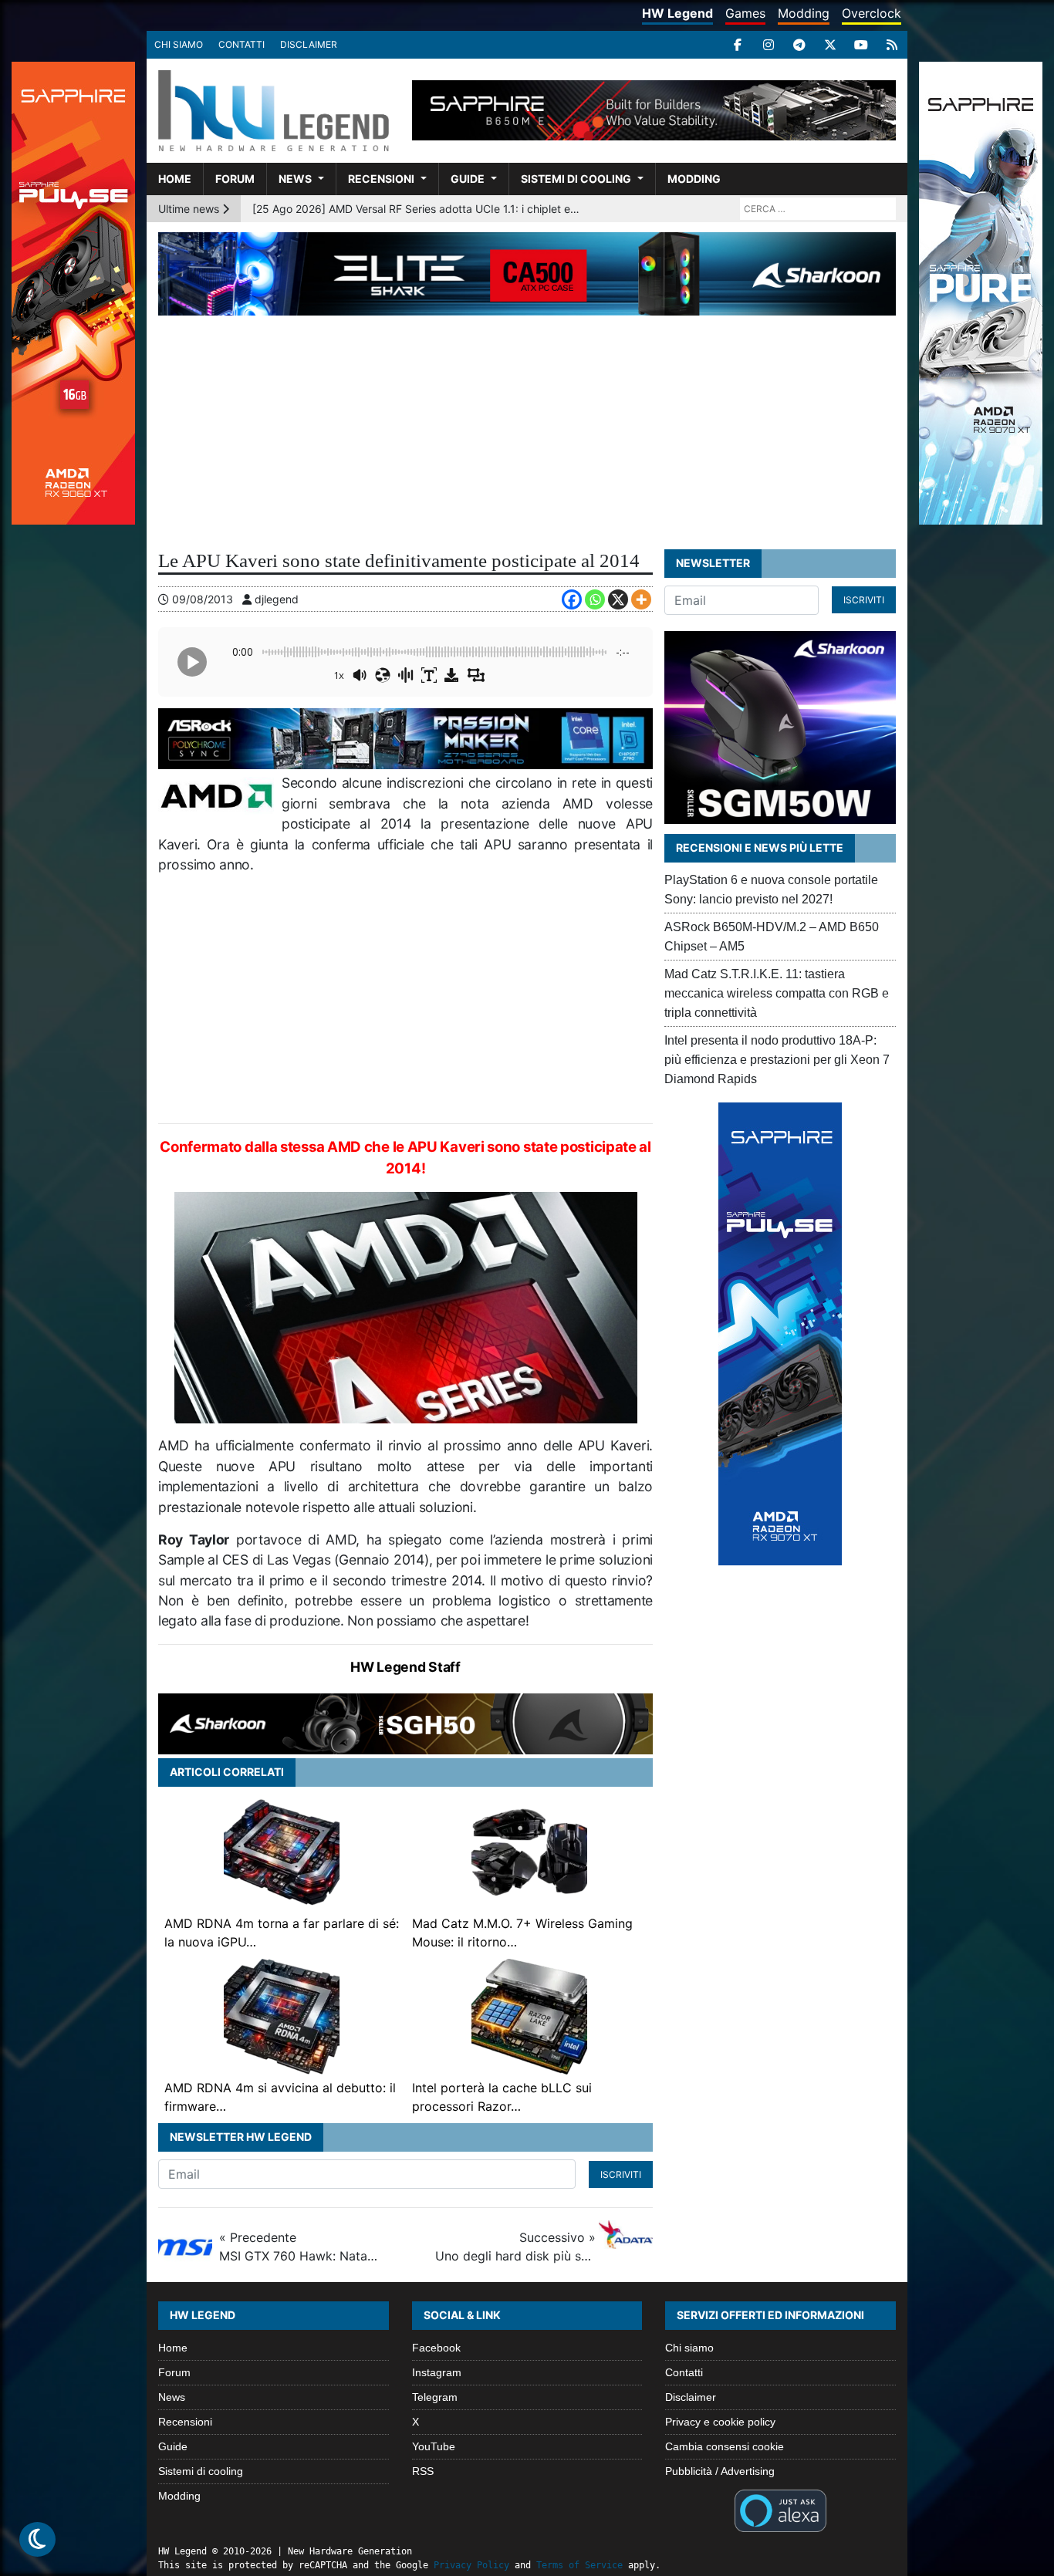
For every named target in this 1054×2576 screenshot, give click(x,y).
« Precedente (299, 2247)
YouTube (434, 2446)
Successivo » (515, 2247)
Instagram (437, 2372)
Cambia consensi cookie (725, 2446)
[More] (641, 599)
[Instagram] (769, 45)
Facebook (436, 2348)
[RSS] (892, 45)
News (295, 179)
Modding (804, 13)
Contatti (242, 44)
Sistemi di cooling (576, 179)
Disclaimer (309, 44)
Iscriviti (621, 2174)
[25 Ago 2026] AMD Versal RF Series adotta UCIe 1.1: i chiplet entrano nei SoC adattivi (419, 209)
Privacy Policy (471, 2565)
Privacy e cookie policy (720, 2422)
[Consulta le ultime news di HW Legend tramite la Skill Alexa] (780, 2510)
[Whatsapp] (595, 599)
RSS (423, 2471)
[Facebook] (738, 45)
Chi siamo (179, 44)
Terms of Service (579, 2565)
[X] (830, 45)
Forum (235, 179)
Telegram (435, 2397)
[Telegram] (799, 45)
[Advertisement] (527, 431)
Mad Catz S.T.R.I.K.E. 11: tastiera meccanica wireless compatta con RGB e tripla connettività (777, 993)
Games (745, 13)
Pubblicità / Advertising (720, 2471)
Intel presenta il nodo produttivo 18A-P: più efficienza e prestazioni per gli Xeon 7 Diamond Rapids (777, 1060)
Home (175, 179)
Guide (468, 179)
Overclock (872, 13)
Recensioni (381, 179)
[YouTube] (861, 45)
